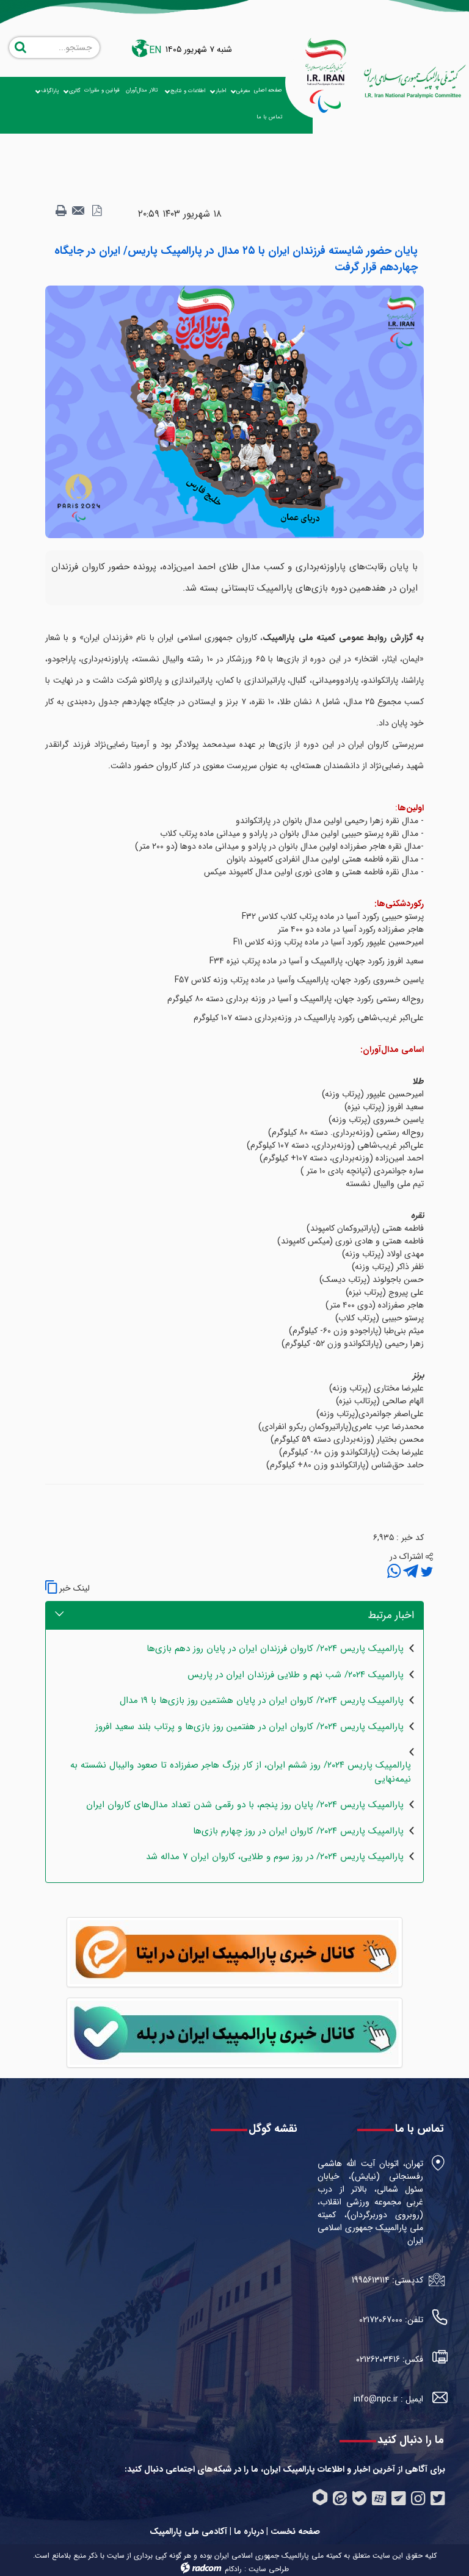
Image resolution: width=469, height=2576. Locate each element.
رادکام (233, 2569)
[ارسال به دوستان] (79, 211)
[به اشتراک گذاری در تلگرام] (409, 1572)
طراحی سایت (269, 2569)
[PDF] (96, 211)
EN (155, 50)
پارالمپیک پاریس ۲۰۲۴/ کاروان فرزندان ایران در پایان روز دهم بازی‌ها (275, 1649)
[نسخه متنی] (61, 211)
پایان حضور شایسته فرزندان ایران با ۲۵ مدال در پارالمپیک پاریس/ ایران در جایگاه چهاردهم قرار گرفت (236, 259)
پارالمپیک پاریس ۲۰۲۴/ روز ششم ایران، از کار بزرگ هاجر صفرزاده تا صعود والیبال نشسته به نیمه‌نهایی (241, 1772)
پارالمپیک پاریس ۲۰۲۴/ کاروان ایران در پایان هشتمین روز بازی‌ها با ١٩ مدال (262, 1701)
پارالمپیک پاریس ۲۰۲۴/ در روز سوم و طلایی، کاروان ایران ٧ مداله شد (275, 1857)
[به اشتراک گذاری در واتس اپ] (394, 1572)
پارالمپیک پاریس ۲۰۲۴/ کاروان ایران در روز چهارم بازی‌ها (298, 1831)
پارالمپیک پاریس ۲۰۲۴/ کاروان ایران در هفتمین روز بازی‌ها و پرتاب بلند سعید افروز (249, 1727)
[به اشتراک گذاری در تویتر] (426, 1572)
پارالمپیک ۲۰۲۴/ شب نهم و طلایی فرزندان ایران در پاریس (296, 1675)
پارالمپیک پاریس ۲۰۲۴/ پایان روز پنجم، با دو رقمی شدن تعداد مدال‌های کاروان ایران (245, 1805)
